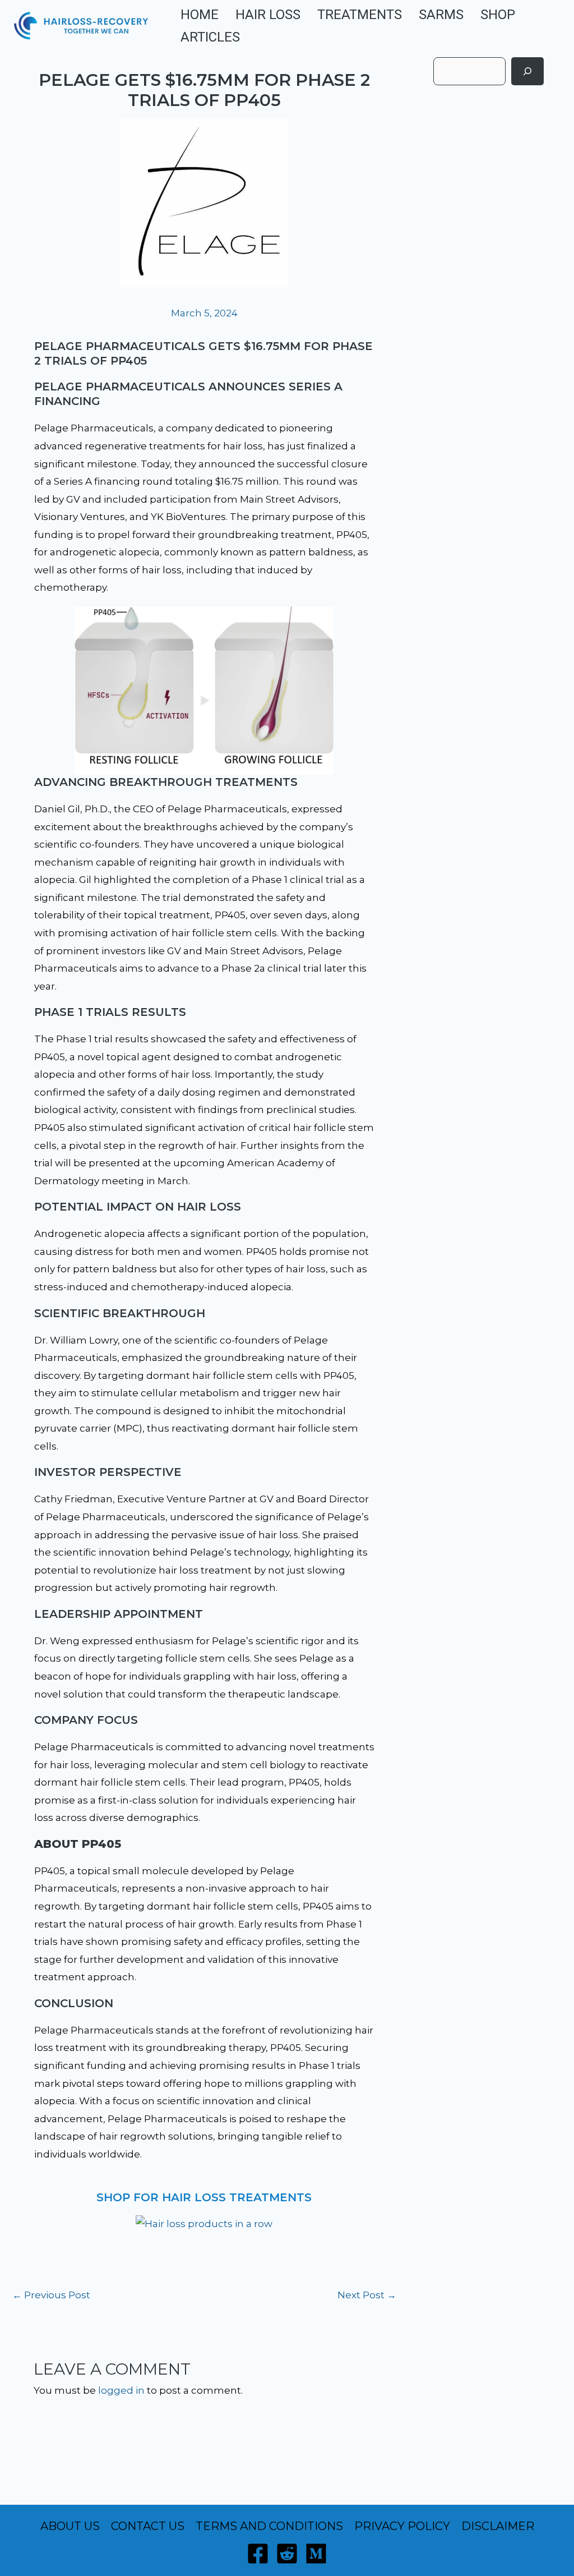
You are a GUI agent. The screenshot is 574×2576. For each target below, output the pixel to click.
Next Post (367, 2295)
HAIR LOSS (268, 15)
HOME (200, 15)
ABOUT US (70, 2526)
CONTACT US (148, 2526)
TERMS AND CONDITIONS (269, 2526)
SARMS (441, 15)
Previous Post (51, 2295)
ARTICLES (210, 37)
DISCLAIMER (498, 2526)
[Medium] (316, 2554)
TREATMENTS (360, 15)
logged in (121, 2390)
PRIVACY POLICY (402, 2526)
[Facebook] (258, 2554)
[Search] (527, 71)
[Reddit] (287, 2554)
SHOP (498, 15)
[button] (551, 26)
